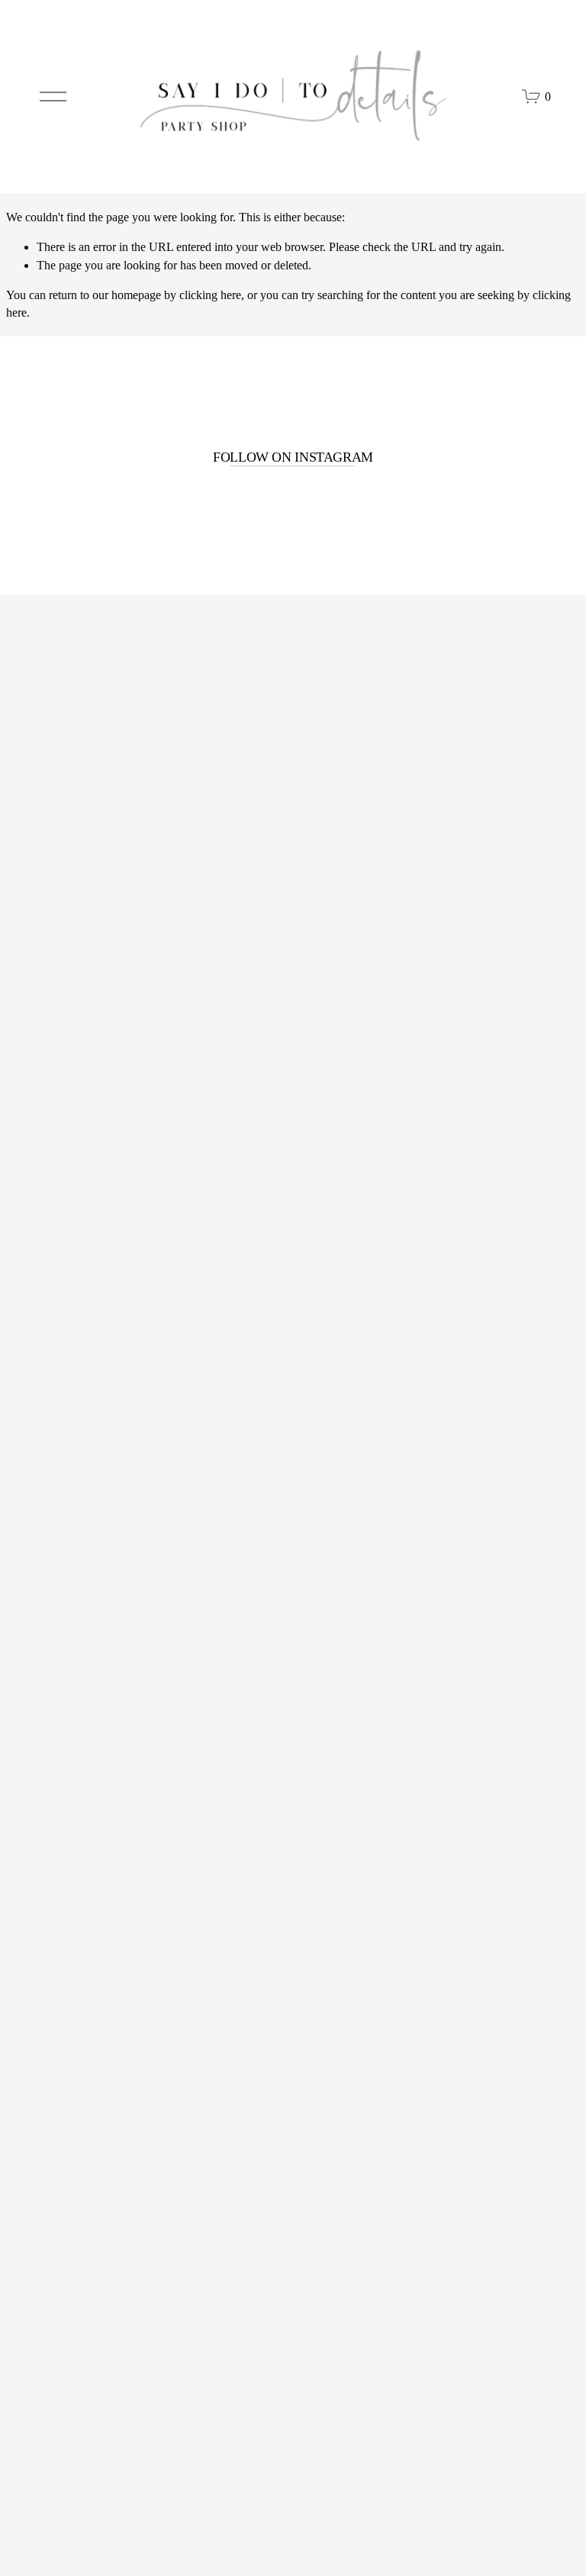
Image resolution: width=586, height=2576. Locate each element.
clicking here (210, 295)
